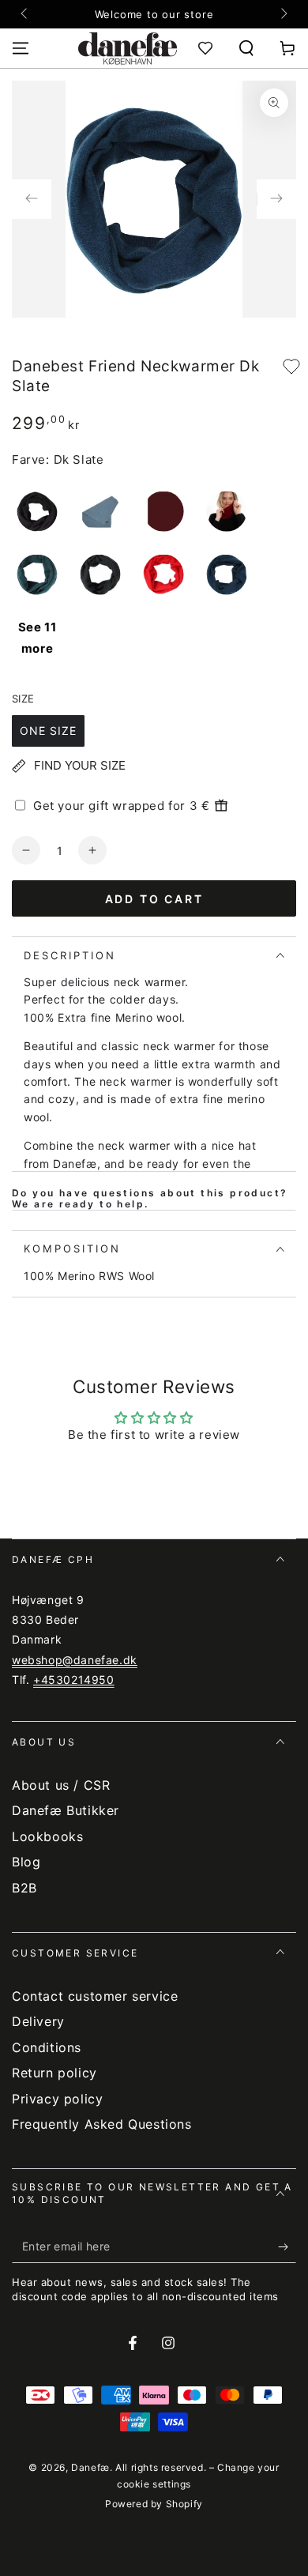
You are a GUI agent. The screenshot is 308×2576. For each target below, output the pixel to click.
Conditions (47, 2047)
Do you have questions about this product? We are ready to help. (150, 1199)
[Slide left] (25, 14)
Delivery (38, 2021)
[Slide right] (283, 14)
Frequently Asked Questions (102, 2124)
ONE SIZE (48, 731)
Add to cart (154, 899)
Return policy (54, 2073)
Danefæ (90, 2467)
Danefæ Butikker (66, 1810)
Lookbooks (47, 1836)
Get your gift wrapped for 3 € (121, 806)
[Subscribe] (287, 2247)
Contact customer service (95, 1996)
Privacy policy (57, 2099)
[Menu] (21, 48)
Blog (26, 1862)
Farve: (31, 459)
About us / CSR (61, 1785)
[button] (246, 48)
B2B (24, 1888)
